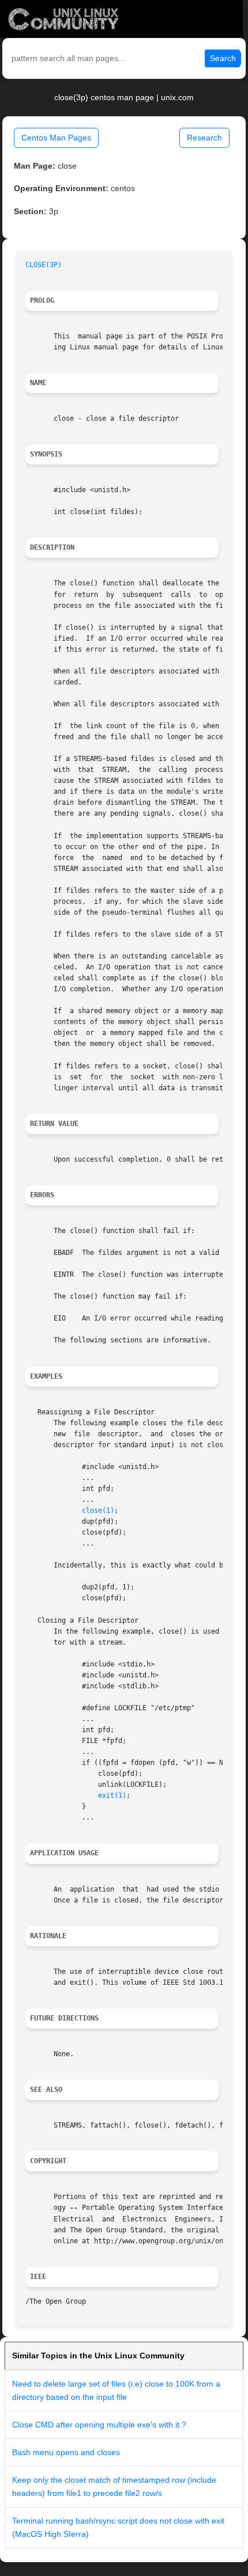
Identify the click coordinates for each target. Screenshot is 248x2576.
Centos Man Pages (56, 138)
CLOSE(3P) (44, 265)
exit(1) (112, 1795)
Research (204, 138)
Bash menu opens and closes (66, 2452)
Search (223, 58)
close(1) (98, 1510)
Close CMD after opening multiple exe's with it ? (99, 2425)
